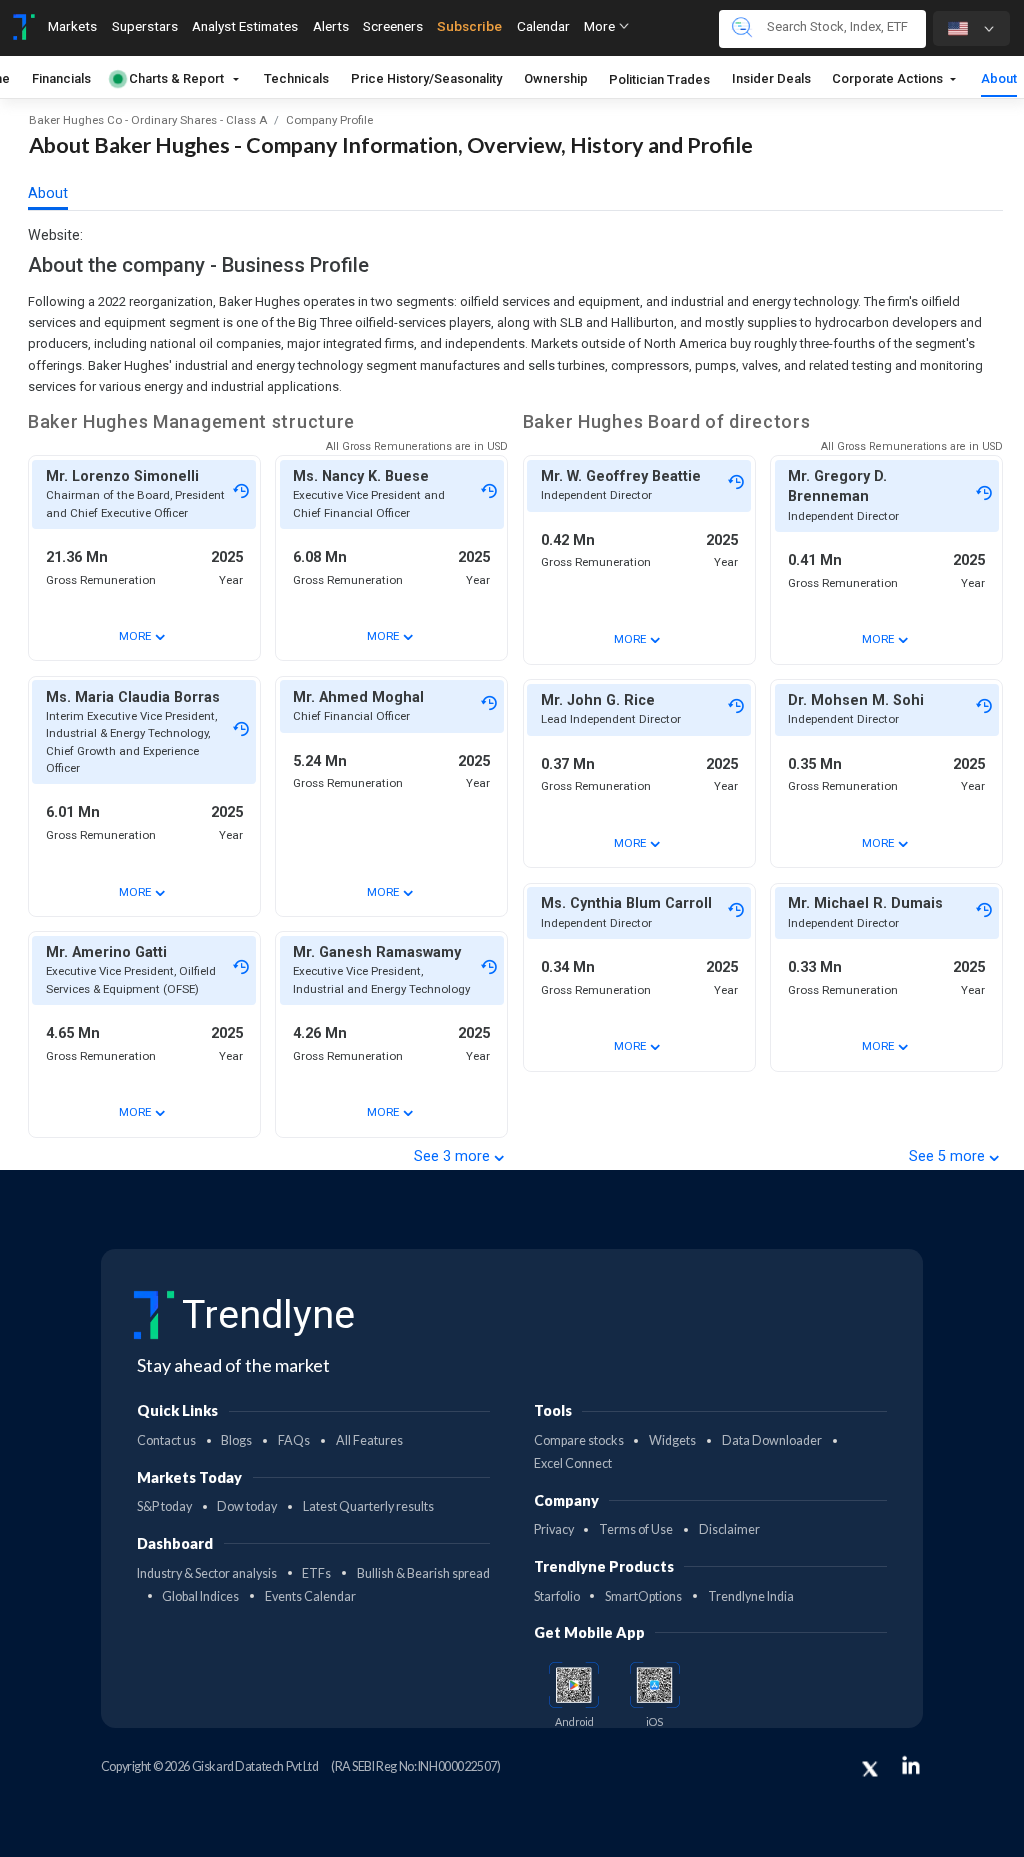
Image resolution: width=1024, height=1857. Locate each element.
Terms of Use (636, 1529)
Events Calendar (310, 1596)
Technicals (296, 78)
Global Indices (200, 1596)
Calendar (543, 26)
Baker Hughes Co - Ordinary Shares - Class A (148, 120)
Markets (72, 26)
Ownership (556, 78)
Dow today (247, 1506)
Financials (61, 78)
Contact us (166, 1440)
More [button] (601, 26)
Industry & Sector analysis (207, 1573)
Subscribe (469, 26)
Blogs (236, 1440)
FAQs (294, 1440)
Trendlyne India (751, 1596)
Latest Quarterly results (368, 1506)
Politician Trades (659, 79)
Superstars (145, 26)
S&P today (164, 1506)
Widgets (672, 1440)
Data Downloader (772, 1440)
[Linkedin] (911, 1765)
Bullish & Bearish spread (423, 1573)
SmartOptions (643, 1596)
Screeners (393, 26)
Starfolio (557, 1596)
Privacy (554, 1529)
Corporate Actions (889, 78)
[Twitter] (870, 1769)
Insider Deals (771, 78)
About (999, 78)
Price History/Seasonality (426, 78)
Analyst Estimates (245, 26)
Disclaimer (729, 1529)
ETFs (316, 1573)
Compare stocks (579, 1440)
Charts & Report (176, 78)
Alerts (331, 26)
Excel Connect (573, 1463)
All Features (369, 1440)
